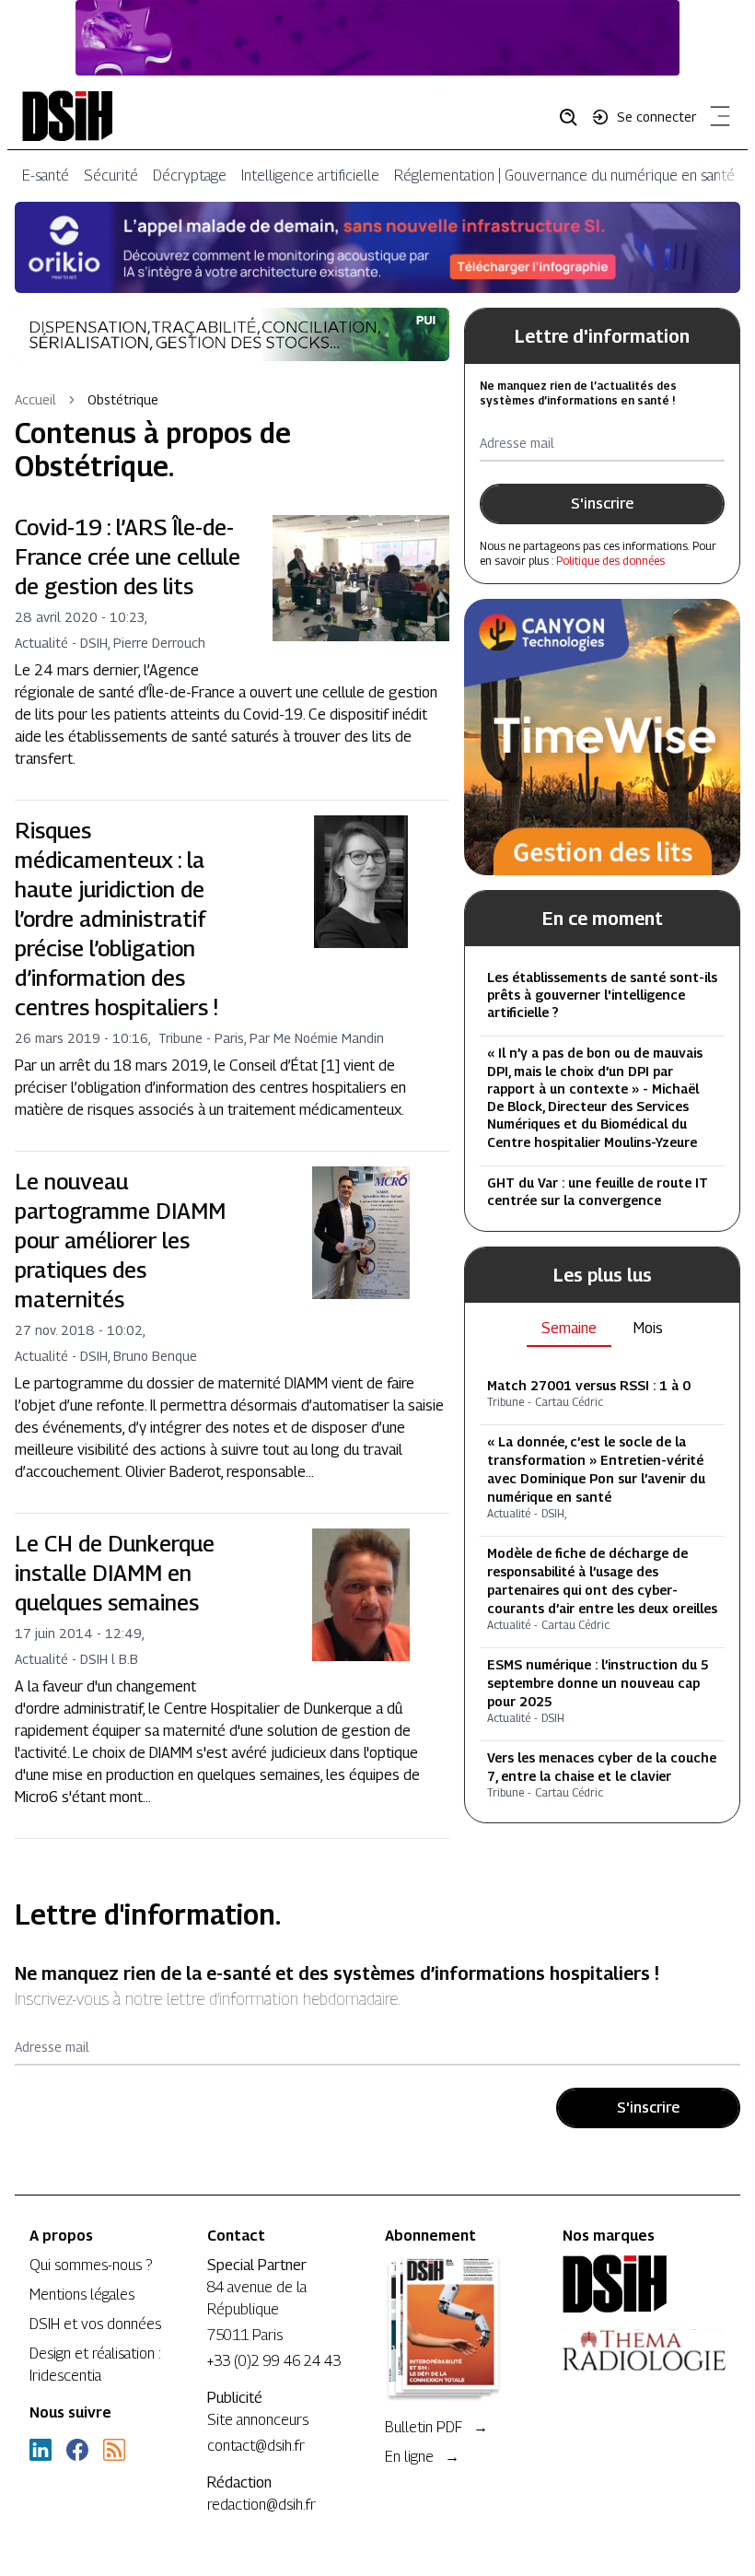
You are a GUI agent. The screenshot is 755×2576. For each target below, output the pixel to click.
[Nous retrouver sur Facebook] (77, 2450)
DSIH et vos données (95, 2324)
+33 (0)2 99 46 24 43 (274, 2361)
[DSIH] (644, 2284)
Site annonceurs (258, 2420)
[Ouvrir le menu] (716, 120)
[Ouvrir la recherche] (575, 116)
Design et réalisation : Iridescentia (95, 2365)
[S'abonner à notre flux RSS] (114, 2450)
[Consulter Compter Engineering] (377, 38)
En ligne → (422, 2457)
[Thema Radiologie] (644, 2350)
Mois (648, 1328)
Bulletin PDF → (436, 2427)
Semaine (569, 1328)
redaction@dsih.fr (261, 2505)
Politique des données (610, 561)
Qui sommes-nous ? (91, 2265)
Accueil (35, 399)
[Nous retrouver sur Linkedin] (41, 2450)
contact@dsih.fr (256, 2446)
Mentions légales (82, 2295)
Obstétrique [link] (123, 399)
